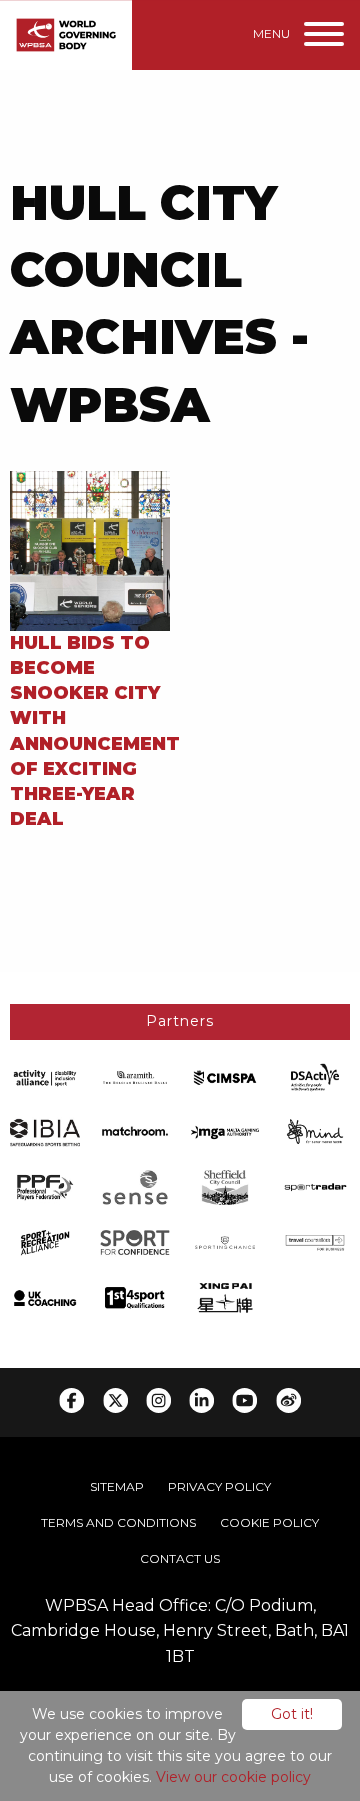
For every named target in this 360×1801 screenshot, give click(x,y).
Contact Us (180, 1558)
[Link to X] (115, 1400)
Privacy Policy (219, 1486)
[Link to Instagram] (158, 1400)
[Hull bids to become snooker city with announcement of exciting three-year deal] (90, 549)
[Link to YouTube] (244, 1400)
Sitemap (117, 1486)
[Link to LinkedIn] (201, 1400)
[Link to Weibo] (288, 1400)
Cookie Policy (269, 1522)
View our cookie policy (233, 1777)
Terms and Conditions (118, 1522)
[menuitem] (117, 1487)
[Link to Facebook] (71, 1400)
